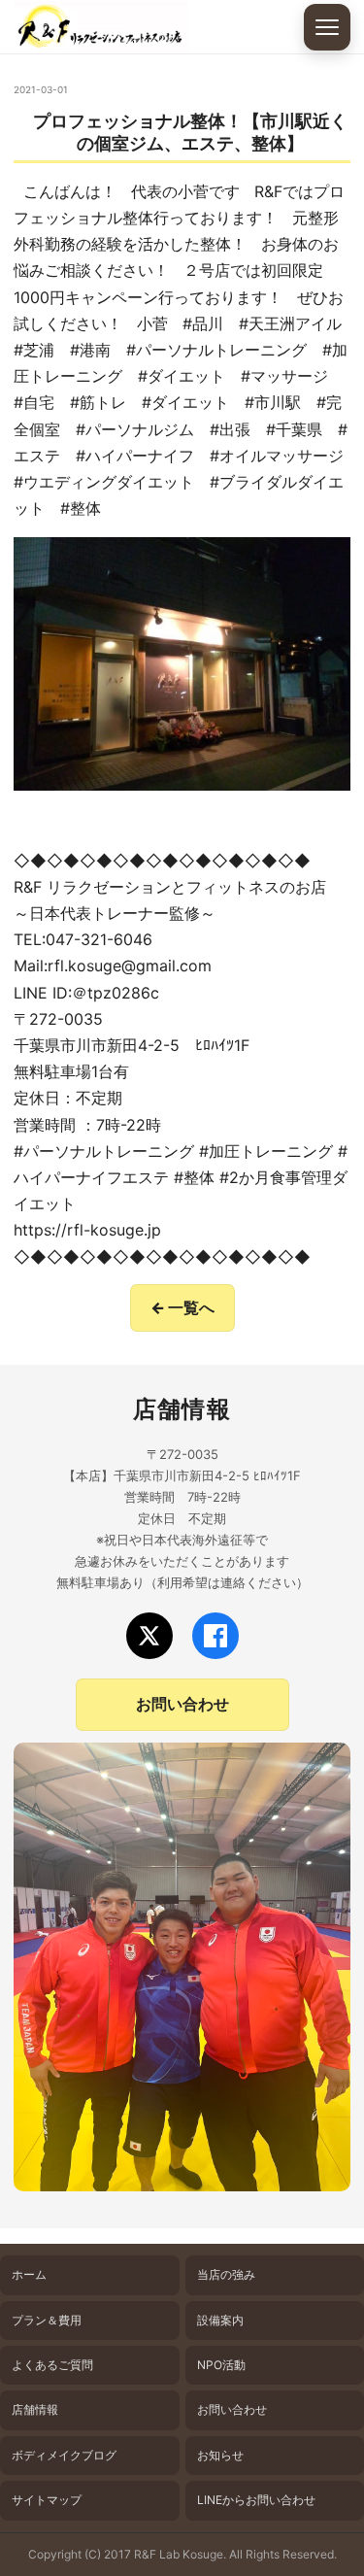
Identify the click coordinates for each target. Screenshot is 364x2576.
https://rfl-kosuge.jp (87, 1230)
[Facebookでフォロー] (215, 1636)
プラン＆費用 (47, 2320)
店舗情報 (35, 2409)
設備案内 (220, 2320)
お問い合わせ (182, 1704)
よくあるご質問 (52, 2365)
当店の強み (226, 2274)
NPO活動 (221, 2365)
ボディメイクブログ (64, 2455)
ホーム (29, 2274)
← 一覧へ (182, 1307)
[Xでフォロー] (149, 1636)
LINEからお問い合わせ (256, 2500)
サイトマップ (47, 2500)
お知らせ (220, 2455)
